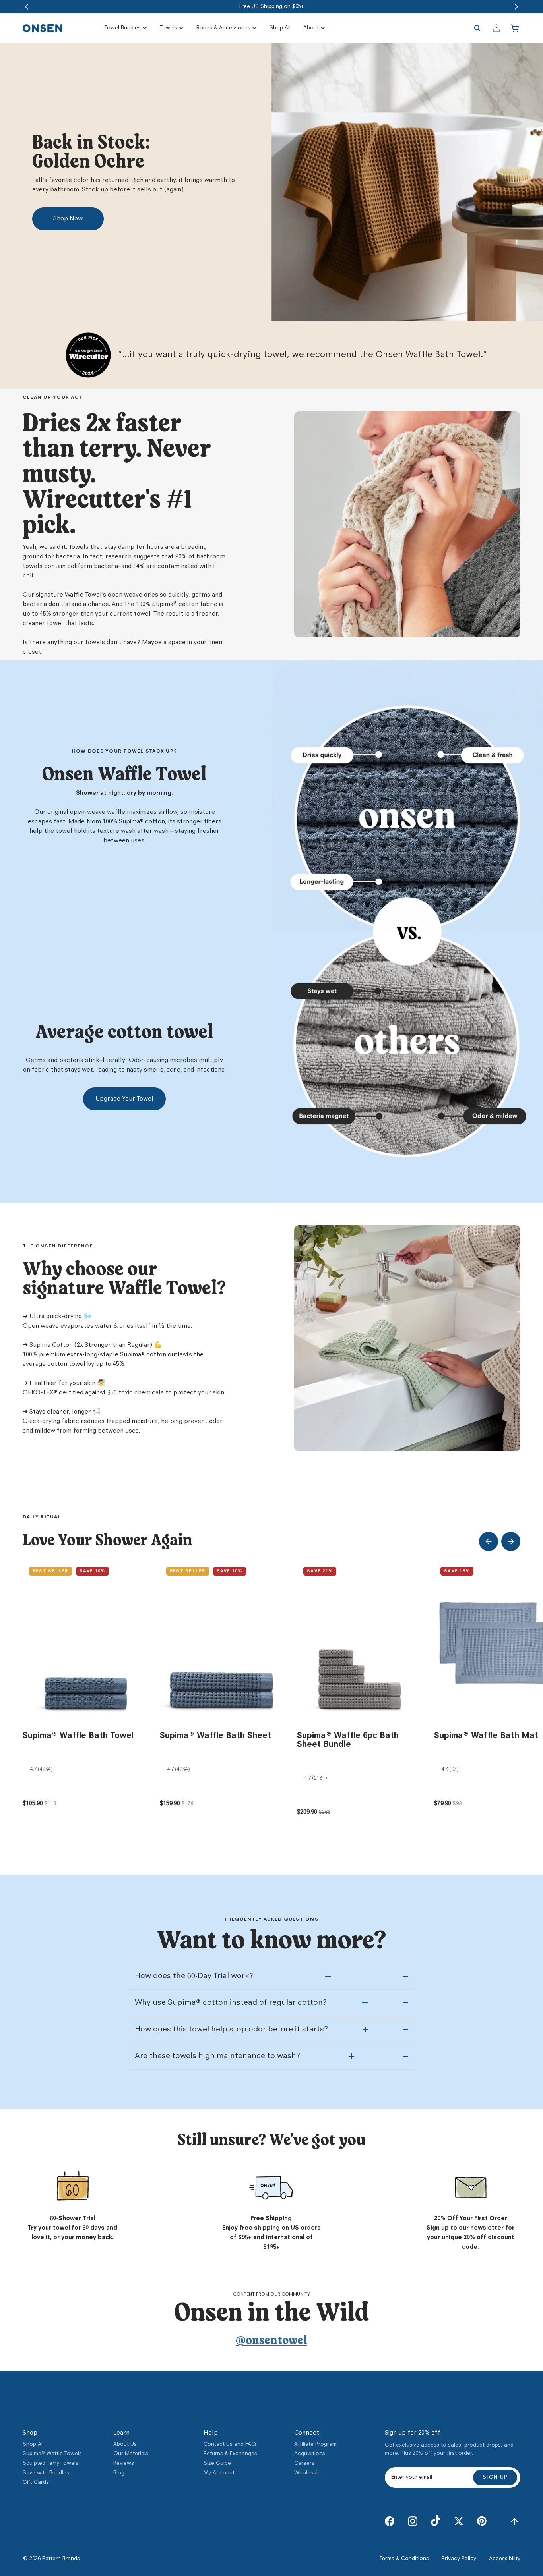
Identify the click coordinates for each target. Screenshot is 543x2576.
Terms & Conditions (404, 2559)
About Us (125, 2444)
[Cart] (516, 28)
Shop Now (68, 219)
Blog (119, 2473)
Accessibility (505, 2559)
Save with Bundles (46, 2473)
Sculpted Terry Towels (50, 2463)
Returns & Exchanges (230, 2454)
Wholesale (307, 2473)
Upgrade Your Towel (124, 1099)
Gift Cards (36, 2482)
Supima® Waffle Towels (52, 2454)
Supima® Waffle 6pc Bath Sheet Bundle (348, 1740)
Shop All (33, 2444)
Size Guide (217, 2463)
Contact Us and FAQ (230, 2444)
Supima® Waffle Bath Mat (486, 1736)
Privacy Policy (459, 2559)
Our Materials (131, 2454)
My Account (219, 2473)
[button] (27, 7)
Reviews (124, 2463)
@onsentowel (271, 2341)
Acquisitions (310, 2454)
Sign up (495, 2477)
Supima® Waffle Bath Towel (78, 1736)
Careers (304, 2463)
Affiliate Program (315, 2444)
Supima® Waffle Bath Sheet (215, 1736)
